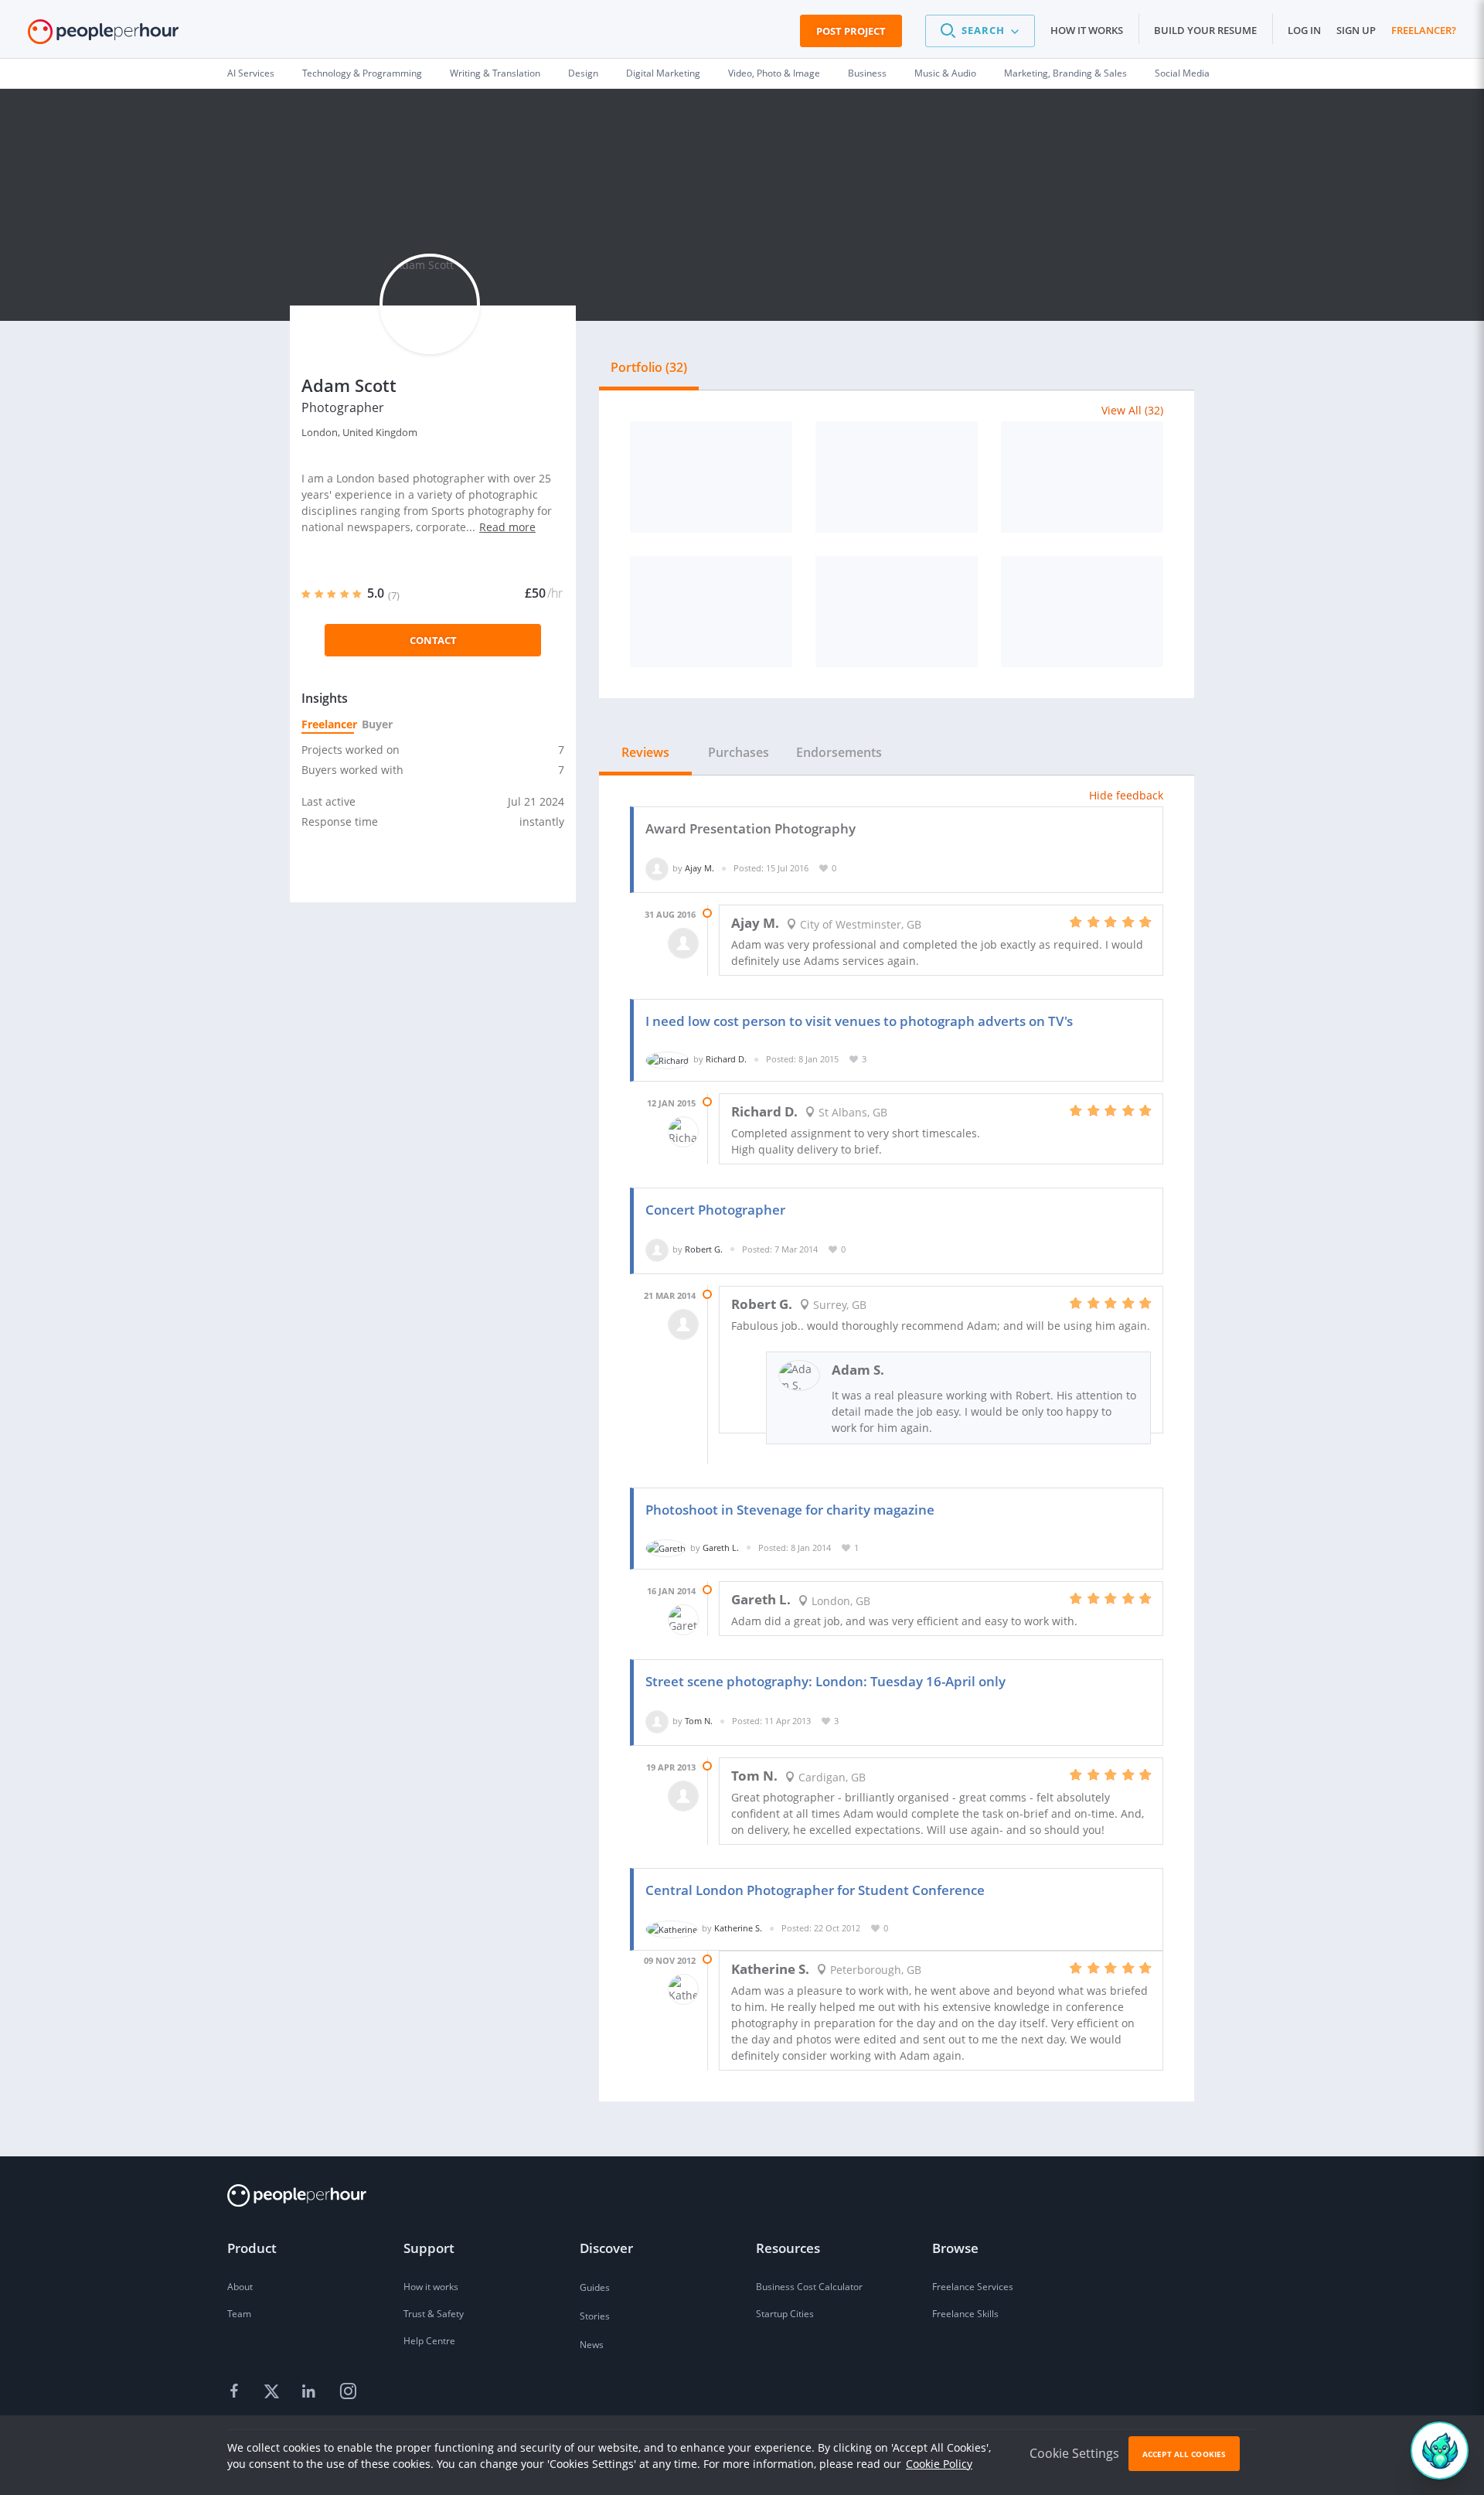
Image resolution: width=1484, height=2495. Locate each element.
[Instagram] (348, 2392)
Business (867, 73)
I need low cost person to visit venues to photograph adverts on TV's (859, 1021)
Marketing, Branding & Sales (1065, 73)
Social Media (1182, 73)
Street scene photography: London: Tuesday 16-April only (825, 1681)
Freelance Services (973, 2287)
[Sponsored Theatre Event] (1082, 612)
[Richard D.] (667, 1059)
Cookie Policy (939, 2464)
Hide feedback (1126, 795)
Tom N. (699, 1721)
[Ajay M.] (657, 868)
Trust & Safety (434, 2314)
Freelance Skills (965, 2314)
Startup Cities (785, 2314)
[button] (980, 31)
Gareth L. (721, 1547)
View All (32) (1132, 410)
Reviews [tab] (645, 752)
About (240, 2287)
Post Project (851, 31)
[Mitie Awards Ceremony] (1082, 477)
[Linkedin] (311, 2392)
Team (239, 2314)
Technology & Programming (362, 73)
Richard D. (726, 1059)
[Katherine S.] (672, 1928)
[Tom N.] (657, 1721)
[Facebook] (237, 2392)
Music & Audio (945, 73)
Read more (507, 527)
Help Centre (429, 2341)
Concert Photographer (715, 1210)
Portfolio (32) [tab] (649, 367)
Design (583, 73)
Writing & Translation (495, 73)
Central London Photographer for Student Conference (815, 1890)
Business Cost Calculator (809, 2287)
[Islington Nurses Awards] (711, 477)
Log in (1304, 30)
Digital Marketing (663, 73)
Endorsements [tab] (839, 752)
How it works (1087, 30)
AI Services (251, 73)
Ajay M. (699, 868)
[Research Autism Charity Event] (711, 612)
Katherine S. (738, 1928)
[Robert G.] (657, 1249)
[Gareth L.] (666, 1547)
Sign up (1356, 30)
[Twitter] (274, 2392)
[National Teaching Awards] (897, 477)
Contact (433, 640)
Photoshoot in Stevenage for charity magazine (790, 1510)
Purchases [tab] (739, 752)
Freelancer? (1424, 30)
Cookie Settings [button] (1074, 2453)
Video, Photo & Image (774, 73)
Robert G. (704, 1249)
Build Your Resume (1205, 30)
